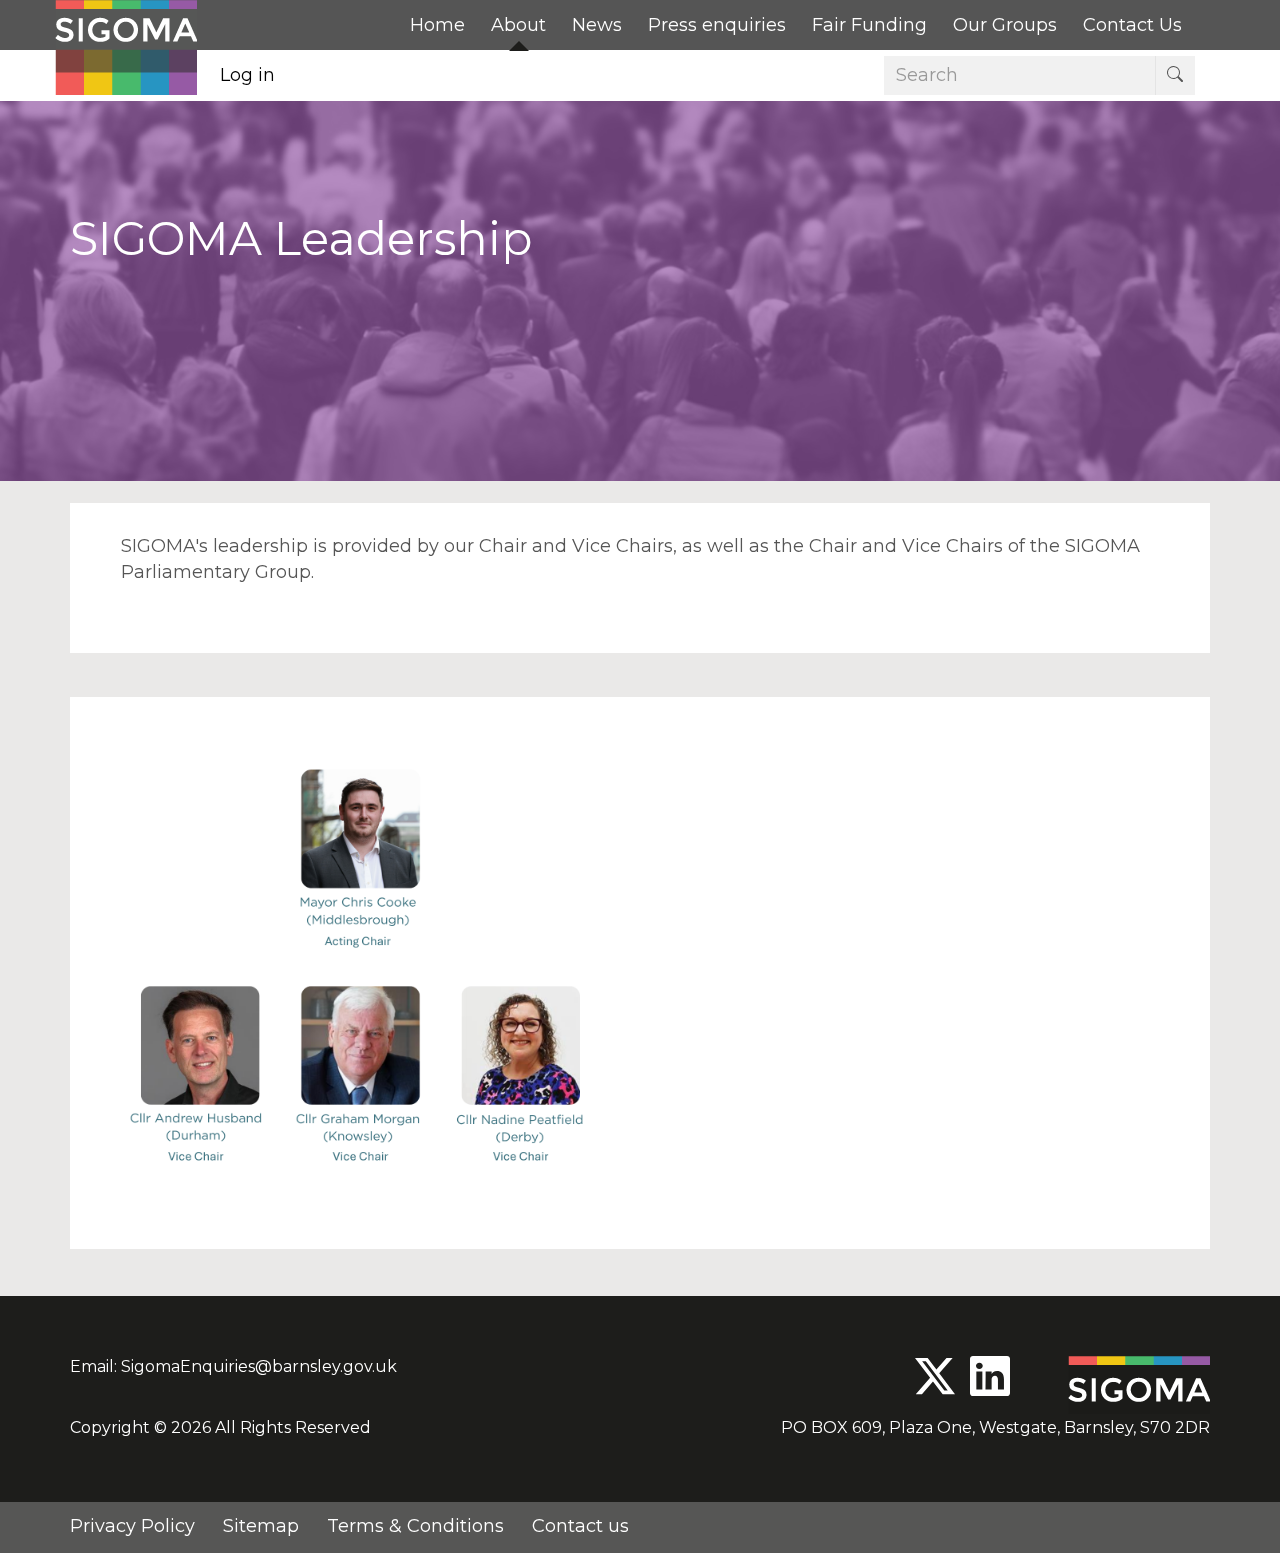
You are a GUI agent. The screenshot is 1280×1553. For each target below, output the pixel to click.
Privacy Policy (132, 1526)
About (518, 25)
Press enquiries (717, 25)
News (597, 25)
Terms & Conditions (415, 1526)
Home (437, 25)
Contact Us (1132, 25)
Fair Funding (869, 25)
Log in (247, 75)
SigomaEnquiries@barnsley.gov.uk (259, 1366)
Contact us (580, 1526)
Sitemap (261, 1526)
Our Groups (1005, 25)
